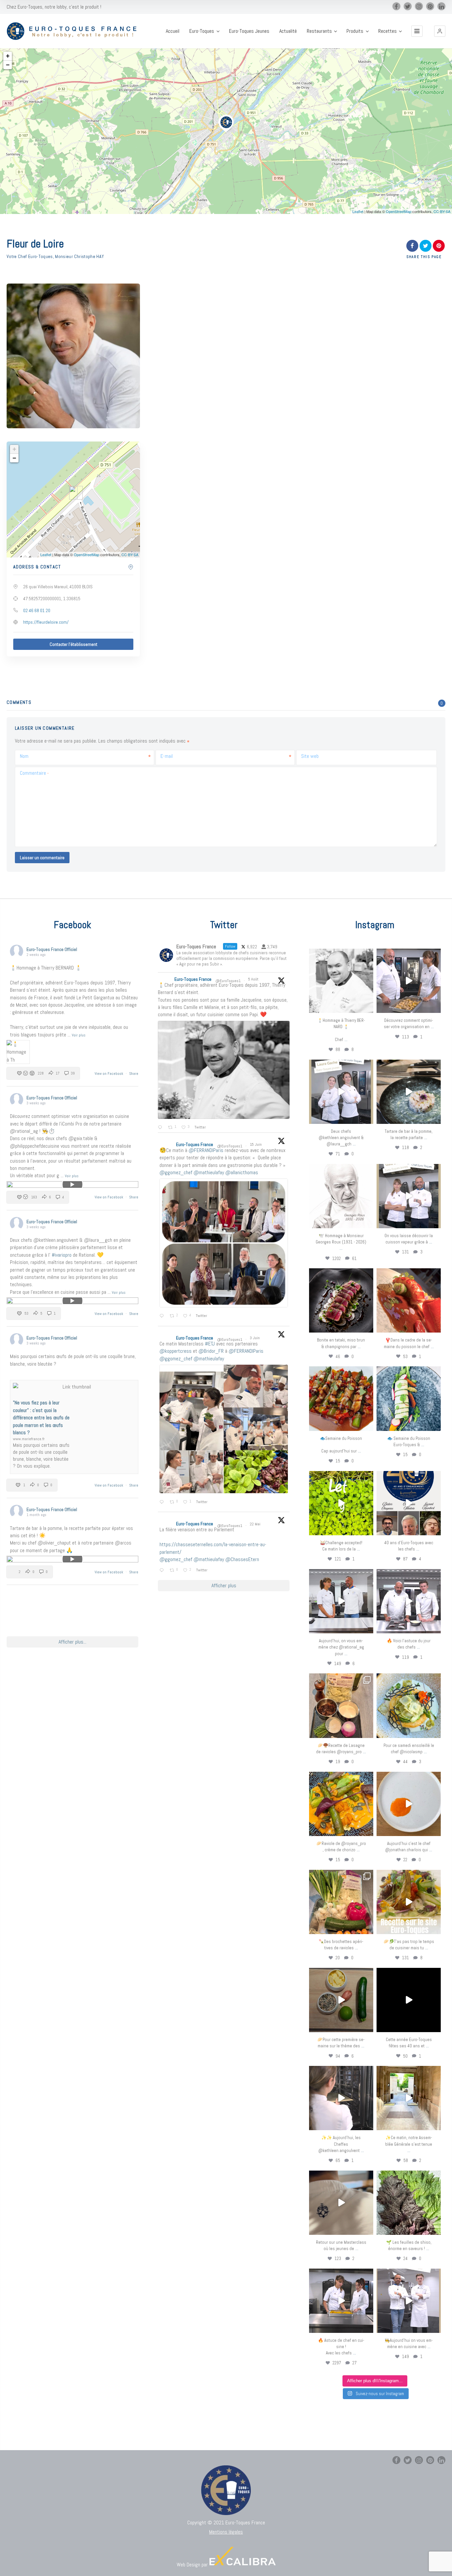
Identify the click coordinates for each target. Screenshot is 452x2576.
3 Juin (255, 1338)
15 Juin (256, 1144)
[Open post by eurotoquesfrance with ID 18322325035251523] (409, 1601)
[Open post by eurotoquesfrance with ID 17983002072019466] (341, 1196)
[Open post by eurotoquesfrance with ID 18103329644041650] (341, 1398)
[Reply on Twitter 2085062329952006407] (161, 1128)
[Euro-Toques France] (74, 31)
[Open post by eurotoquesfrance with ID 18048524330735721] (341, 1804)
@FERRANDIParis (206, 1150)
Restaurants (319, 31)
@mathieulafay (209, 1172)
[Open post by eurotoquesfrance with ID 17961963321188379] (409, 981)
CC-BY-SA (442, 211)
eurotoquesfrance (341, 955)
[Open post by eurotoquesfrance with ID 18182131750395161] (341, 1503)
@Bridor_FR (211, 1351)
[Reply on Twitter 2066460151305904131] (163, 1316)
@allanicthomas (242, 1172)
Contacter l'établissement (73, 644)
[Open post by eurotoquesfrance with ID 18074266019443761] (341, 1092)
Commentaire (34, 773)
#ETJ (210, 1344)
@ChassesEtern (242, 1559)
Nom (24, 756)
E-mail (167, 756)
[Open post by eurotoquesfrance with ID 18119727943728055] (409, 2098)
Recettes (387, 31)
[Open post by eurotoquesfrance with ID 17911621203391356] (341, 1706)
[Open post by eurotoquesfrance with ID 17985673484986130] (409, 1902)
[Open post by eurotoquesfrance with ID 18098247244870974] (341, 1902)
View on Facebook (109, 1074)
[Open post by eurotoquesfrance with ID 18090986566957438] (341, 2301)
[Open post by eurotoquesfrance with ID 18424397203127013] (341, 2000)
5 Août (254, 979)
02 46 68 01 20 (37, 610)
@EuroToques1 (228, 981)
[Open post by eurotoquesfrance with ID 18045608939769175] (409, 2000)
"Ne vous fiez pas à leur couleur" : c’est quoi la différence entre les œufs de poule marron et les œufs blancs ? (41, 1418)
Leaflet (358, 211)
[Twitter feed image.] (224, 1070)
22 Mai (256, 1524)
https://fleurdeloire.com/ (46, 622)
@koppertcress (176, 1351)
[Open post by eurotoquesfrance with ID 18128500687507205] (341, 2098)
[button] (440, 31)
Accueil (173, 31)
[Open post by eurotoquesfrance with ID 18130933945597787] (409, 1503)
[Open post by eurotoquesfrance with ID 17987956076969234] (409, 2203)
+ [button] (8, 56)
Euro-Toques (202, 31)
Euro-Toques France (193, 979)
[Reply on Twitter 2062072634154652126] (163, 1502)
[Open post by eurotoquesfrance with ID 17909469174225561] (341, 1601)
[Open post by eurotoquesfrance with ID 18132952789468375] (409, 2301)
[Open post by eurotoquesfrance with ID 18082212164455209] (409, 1706)
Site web (310, 756)
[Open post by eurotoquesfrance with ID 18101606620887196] (409, 1196)
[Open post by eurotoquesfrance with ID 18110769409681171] (409, 1804)
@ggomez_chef (176, 1172)
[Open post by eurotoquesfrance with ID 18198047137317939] (409, 1300)
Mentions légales (226, 2532)
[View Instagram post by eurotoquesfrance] (367, 1007)
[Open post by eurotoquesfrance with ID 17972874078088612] (409, 1092)
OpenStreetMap (399, 211)
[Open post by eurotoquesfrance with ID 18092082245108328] (341, 981)
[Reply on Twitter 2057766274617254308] (163, 1570)
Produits (355, 31)
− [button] (8, 65)
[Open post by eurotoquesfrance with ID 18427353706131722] (341, 1300)
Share (134, 1074)
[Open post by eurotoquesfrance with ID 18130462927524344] (409, 1398)
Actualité (288, 31)
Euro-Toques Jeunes (249, 31)
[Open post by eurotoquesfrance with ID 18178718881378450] (341, 2203)
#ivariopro (62, 1255)
